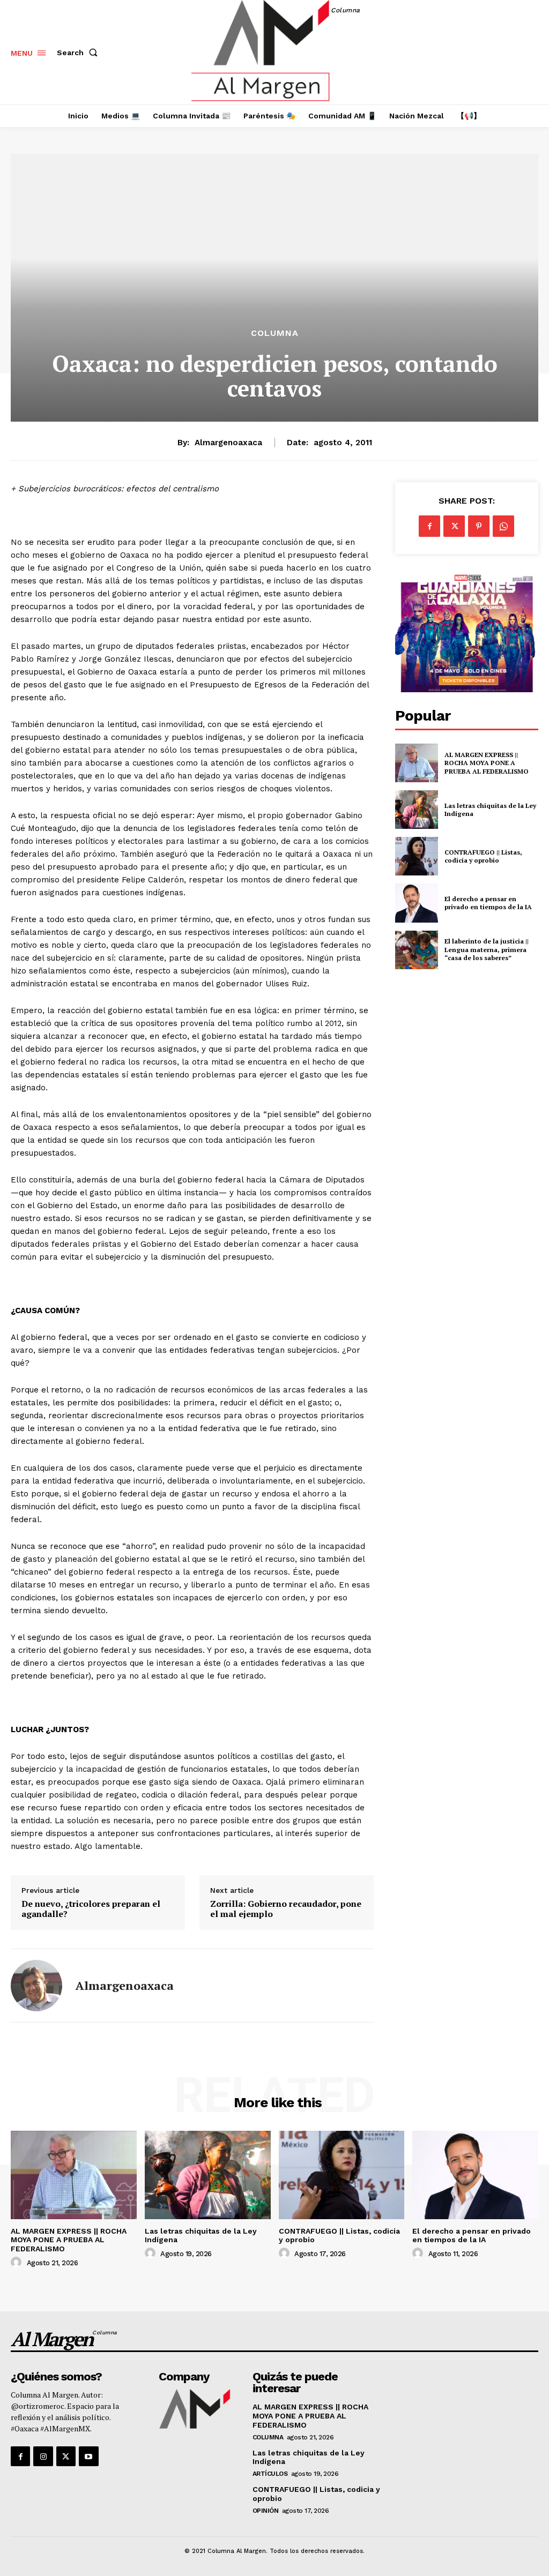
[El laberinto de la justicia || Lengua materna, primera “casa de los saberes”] (417, 950)
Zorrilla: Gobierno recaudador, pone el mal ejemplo (286, 1909)
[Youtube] (88, 2456)
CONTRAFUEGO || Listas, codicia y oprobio (483, 856)
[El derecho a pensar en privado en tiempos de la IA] (417, 903)
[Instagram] (43, 2456)
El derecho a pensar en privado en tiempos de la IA (488, 903)
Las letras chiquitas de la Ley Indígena (490, 810)
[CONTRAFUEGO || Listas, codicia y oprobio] (417, 856)
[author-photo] (18, 2263)
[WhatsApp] (503, 526)
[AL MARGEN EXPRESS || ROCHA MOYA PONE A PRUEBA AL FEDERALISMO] (417, 763)
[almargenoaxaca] (36, 1986)
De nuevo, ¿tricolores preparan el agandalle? (91, 1909)
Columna (275, 333)
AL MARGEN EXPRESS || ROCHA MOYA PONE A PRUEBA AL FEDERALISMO (487, 763)
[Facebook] (429, 526)
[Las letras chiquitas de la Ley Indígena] (417, 810)
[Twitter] (454, 526)
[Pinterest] (479, 526)
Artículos (270, 2474)
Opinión (266, 2511)
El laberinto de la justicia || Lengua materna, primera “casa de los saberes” (487, 949)
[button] (79, 53)
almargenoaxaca (228, 443)
